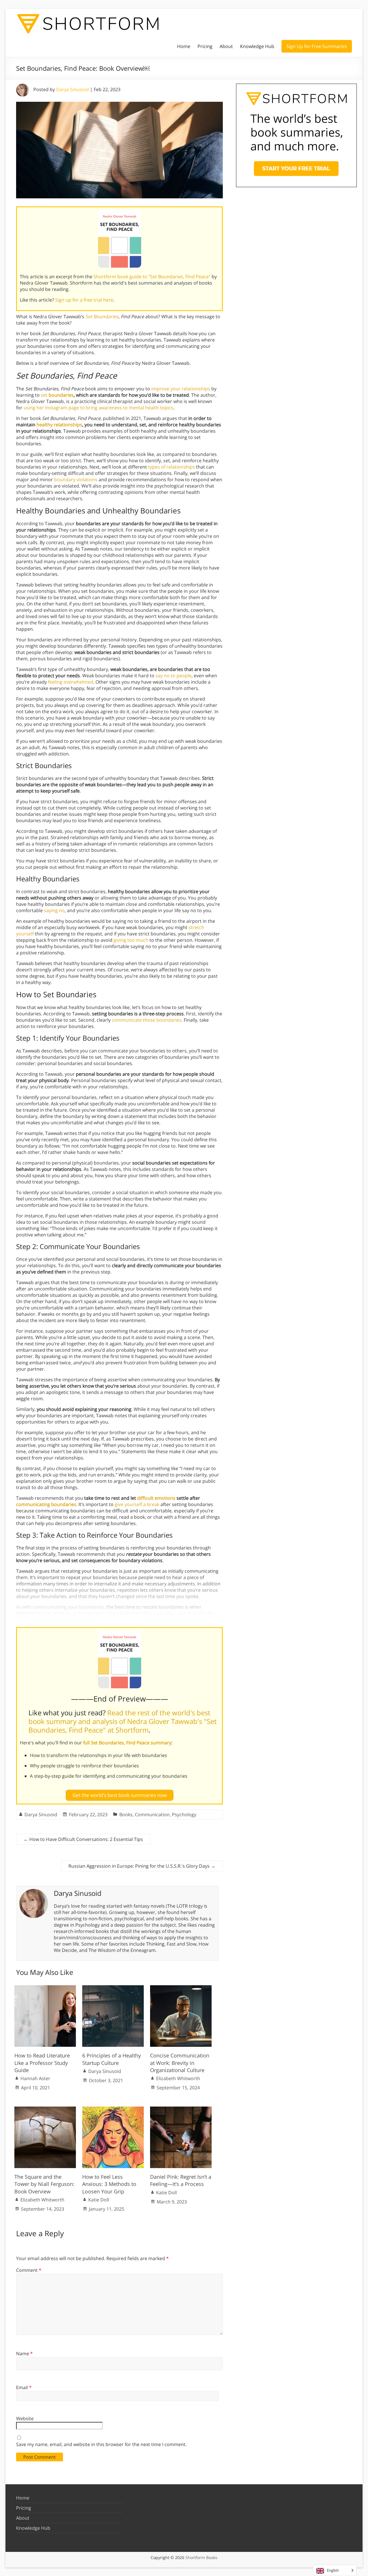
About (226, 46)
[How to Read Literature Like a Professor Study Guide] (45, 1988)
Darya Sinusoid (72, 89)
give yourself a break (137, 1504)
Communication (152, 1814)
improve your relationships (181, 389)
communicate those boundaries (147, 1020)
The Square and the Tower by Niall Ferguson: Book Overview (44, 2184)
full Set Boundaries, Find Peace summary (127, 1743)
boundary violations (76, 479)
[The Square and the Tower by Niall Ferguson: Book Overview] (45, 2109)
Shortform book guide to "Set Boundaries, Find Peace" (152, 277)
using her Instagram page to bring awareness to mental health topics (98, 408)
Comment (29, 2270)
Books (126, 1814)
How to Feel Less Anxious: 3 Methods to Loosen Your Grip (109, 2184)
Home (184, 46)
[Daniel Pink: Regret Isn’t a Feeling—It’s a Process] (181, 2109)
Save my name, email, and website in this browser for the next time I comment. (101, 2444)
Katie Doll (99, 2200)
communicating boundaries (46, 1504)
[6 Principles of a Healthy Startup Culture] (113, 1988)
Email (24, 2387)
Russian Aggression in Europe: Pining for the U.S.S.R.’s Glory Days (142, 1866)
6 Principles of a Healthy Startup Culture (112, 2059)
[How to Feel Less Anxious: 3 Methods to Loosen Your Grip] (113, 2109)
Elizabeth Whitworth (178, 2078)
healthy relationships (59, 425)
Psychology (184, 1814)
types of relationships (171, 467)
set (57, 395)
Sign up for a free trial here (84, 300)
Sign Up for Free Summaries (317, 46)
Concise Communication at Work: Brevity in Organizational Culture (180, 2063)
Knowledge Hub (257, 46)
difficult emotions (156, 1498)
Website (25, 2418)
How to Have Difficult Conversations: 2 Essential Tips (83, 1839)
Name (24, 2353)
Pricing (205, 46)
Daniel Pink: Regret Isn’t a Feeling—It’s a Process (181, 2180)
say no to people (174, 676)
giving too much (131, 940)
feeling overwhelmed (71, 682)
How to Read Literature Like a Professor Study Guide (42, 2063)
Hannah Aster (35, 2078)
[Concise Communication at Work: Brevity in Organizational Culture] (181, 1988)
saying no (54, 910)
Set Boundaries (102, 317)
